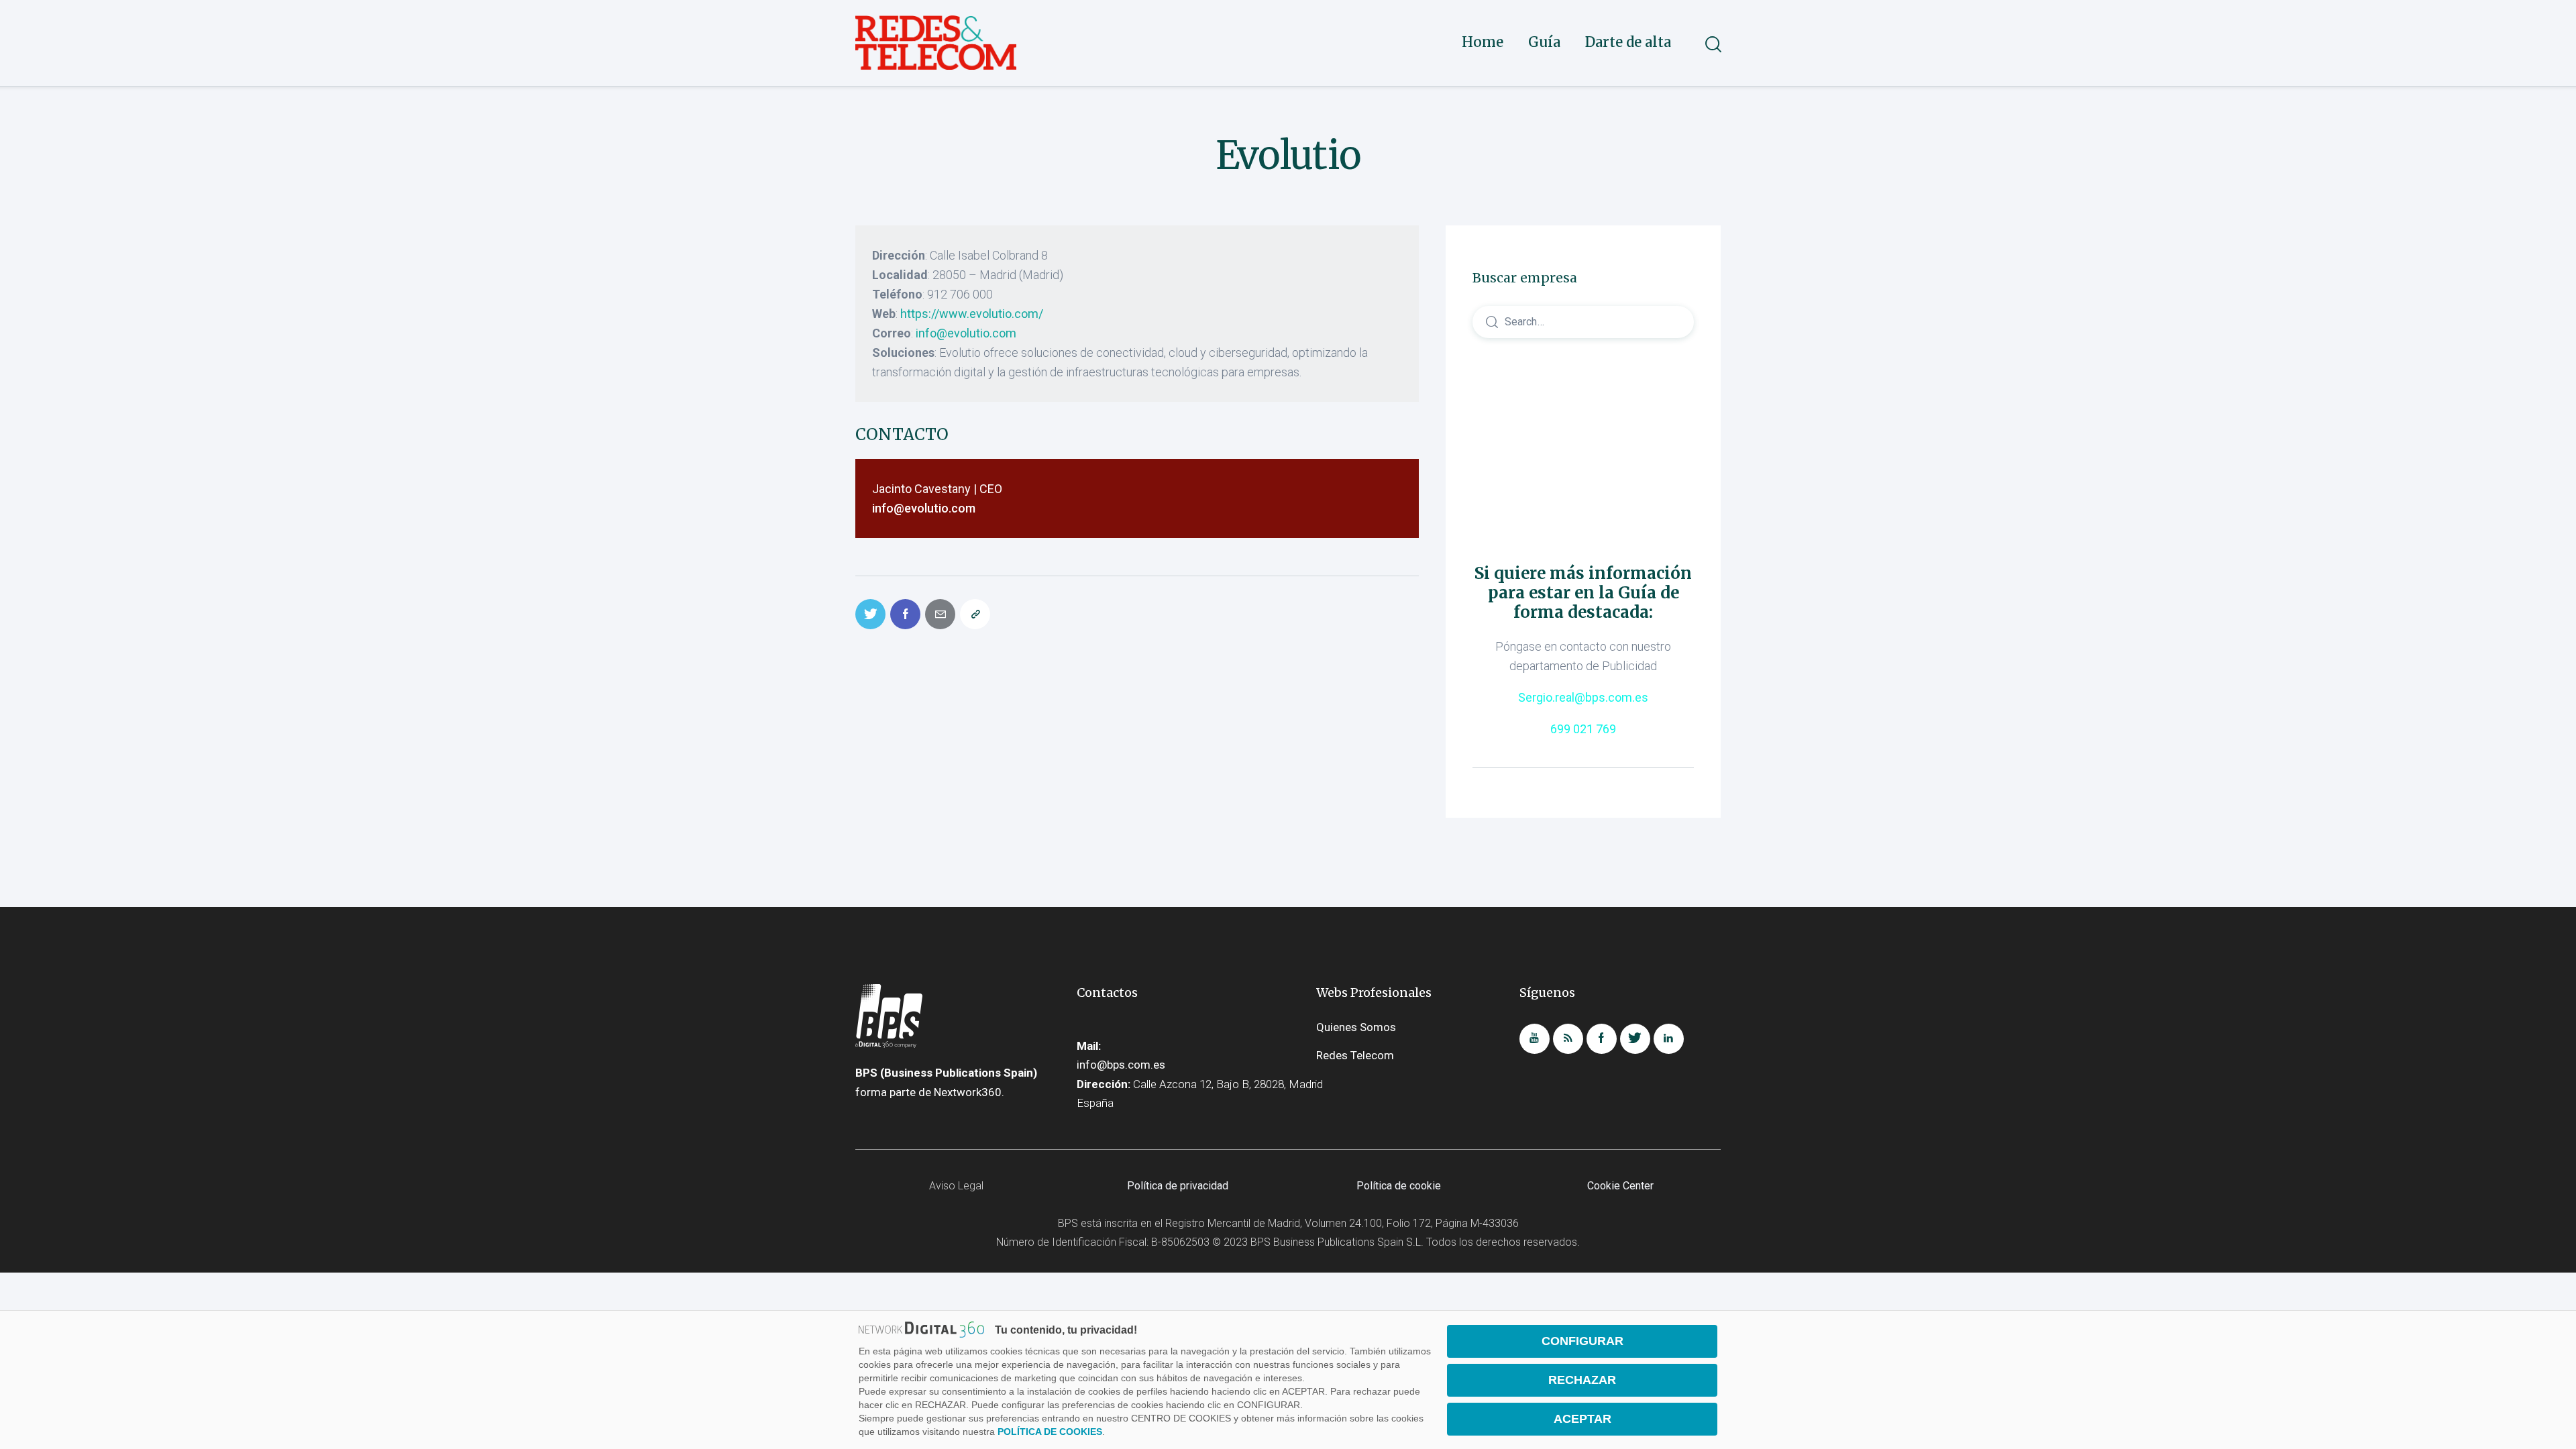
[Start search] (1712, 44)
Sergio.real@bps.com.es (1583, 697)
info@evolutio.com (966, 333)
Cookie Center (1620, 1186)
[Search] (1583, 321)
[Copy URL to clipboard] (975, 614)
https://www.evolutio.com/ (972, 314)
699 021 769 (1583, 729)
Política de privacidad (1178, 1186)
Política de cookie (1399, 1186)
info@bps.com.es (1121, 1065)
